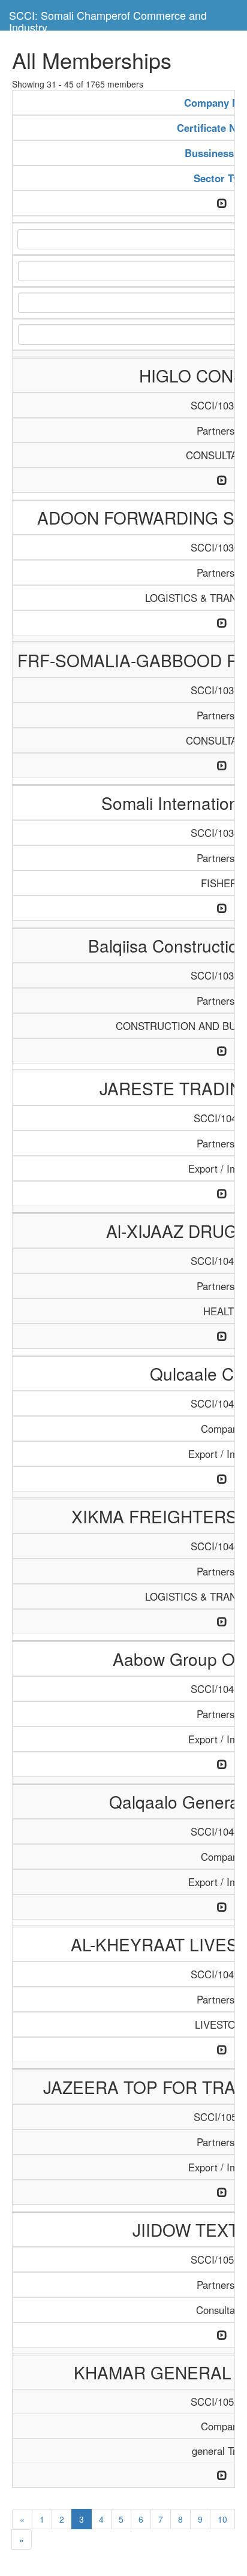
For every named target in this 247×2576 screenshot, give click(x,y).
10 (222, 2519)
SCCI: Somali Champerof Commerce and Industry (108, 19)
